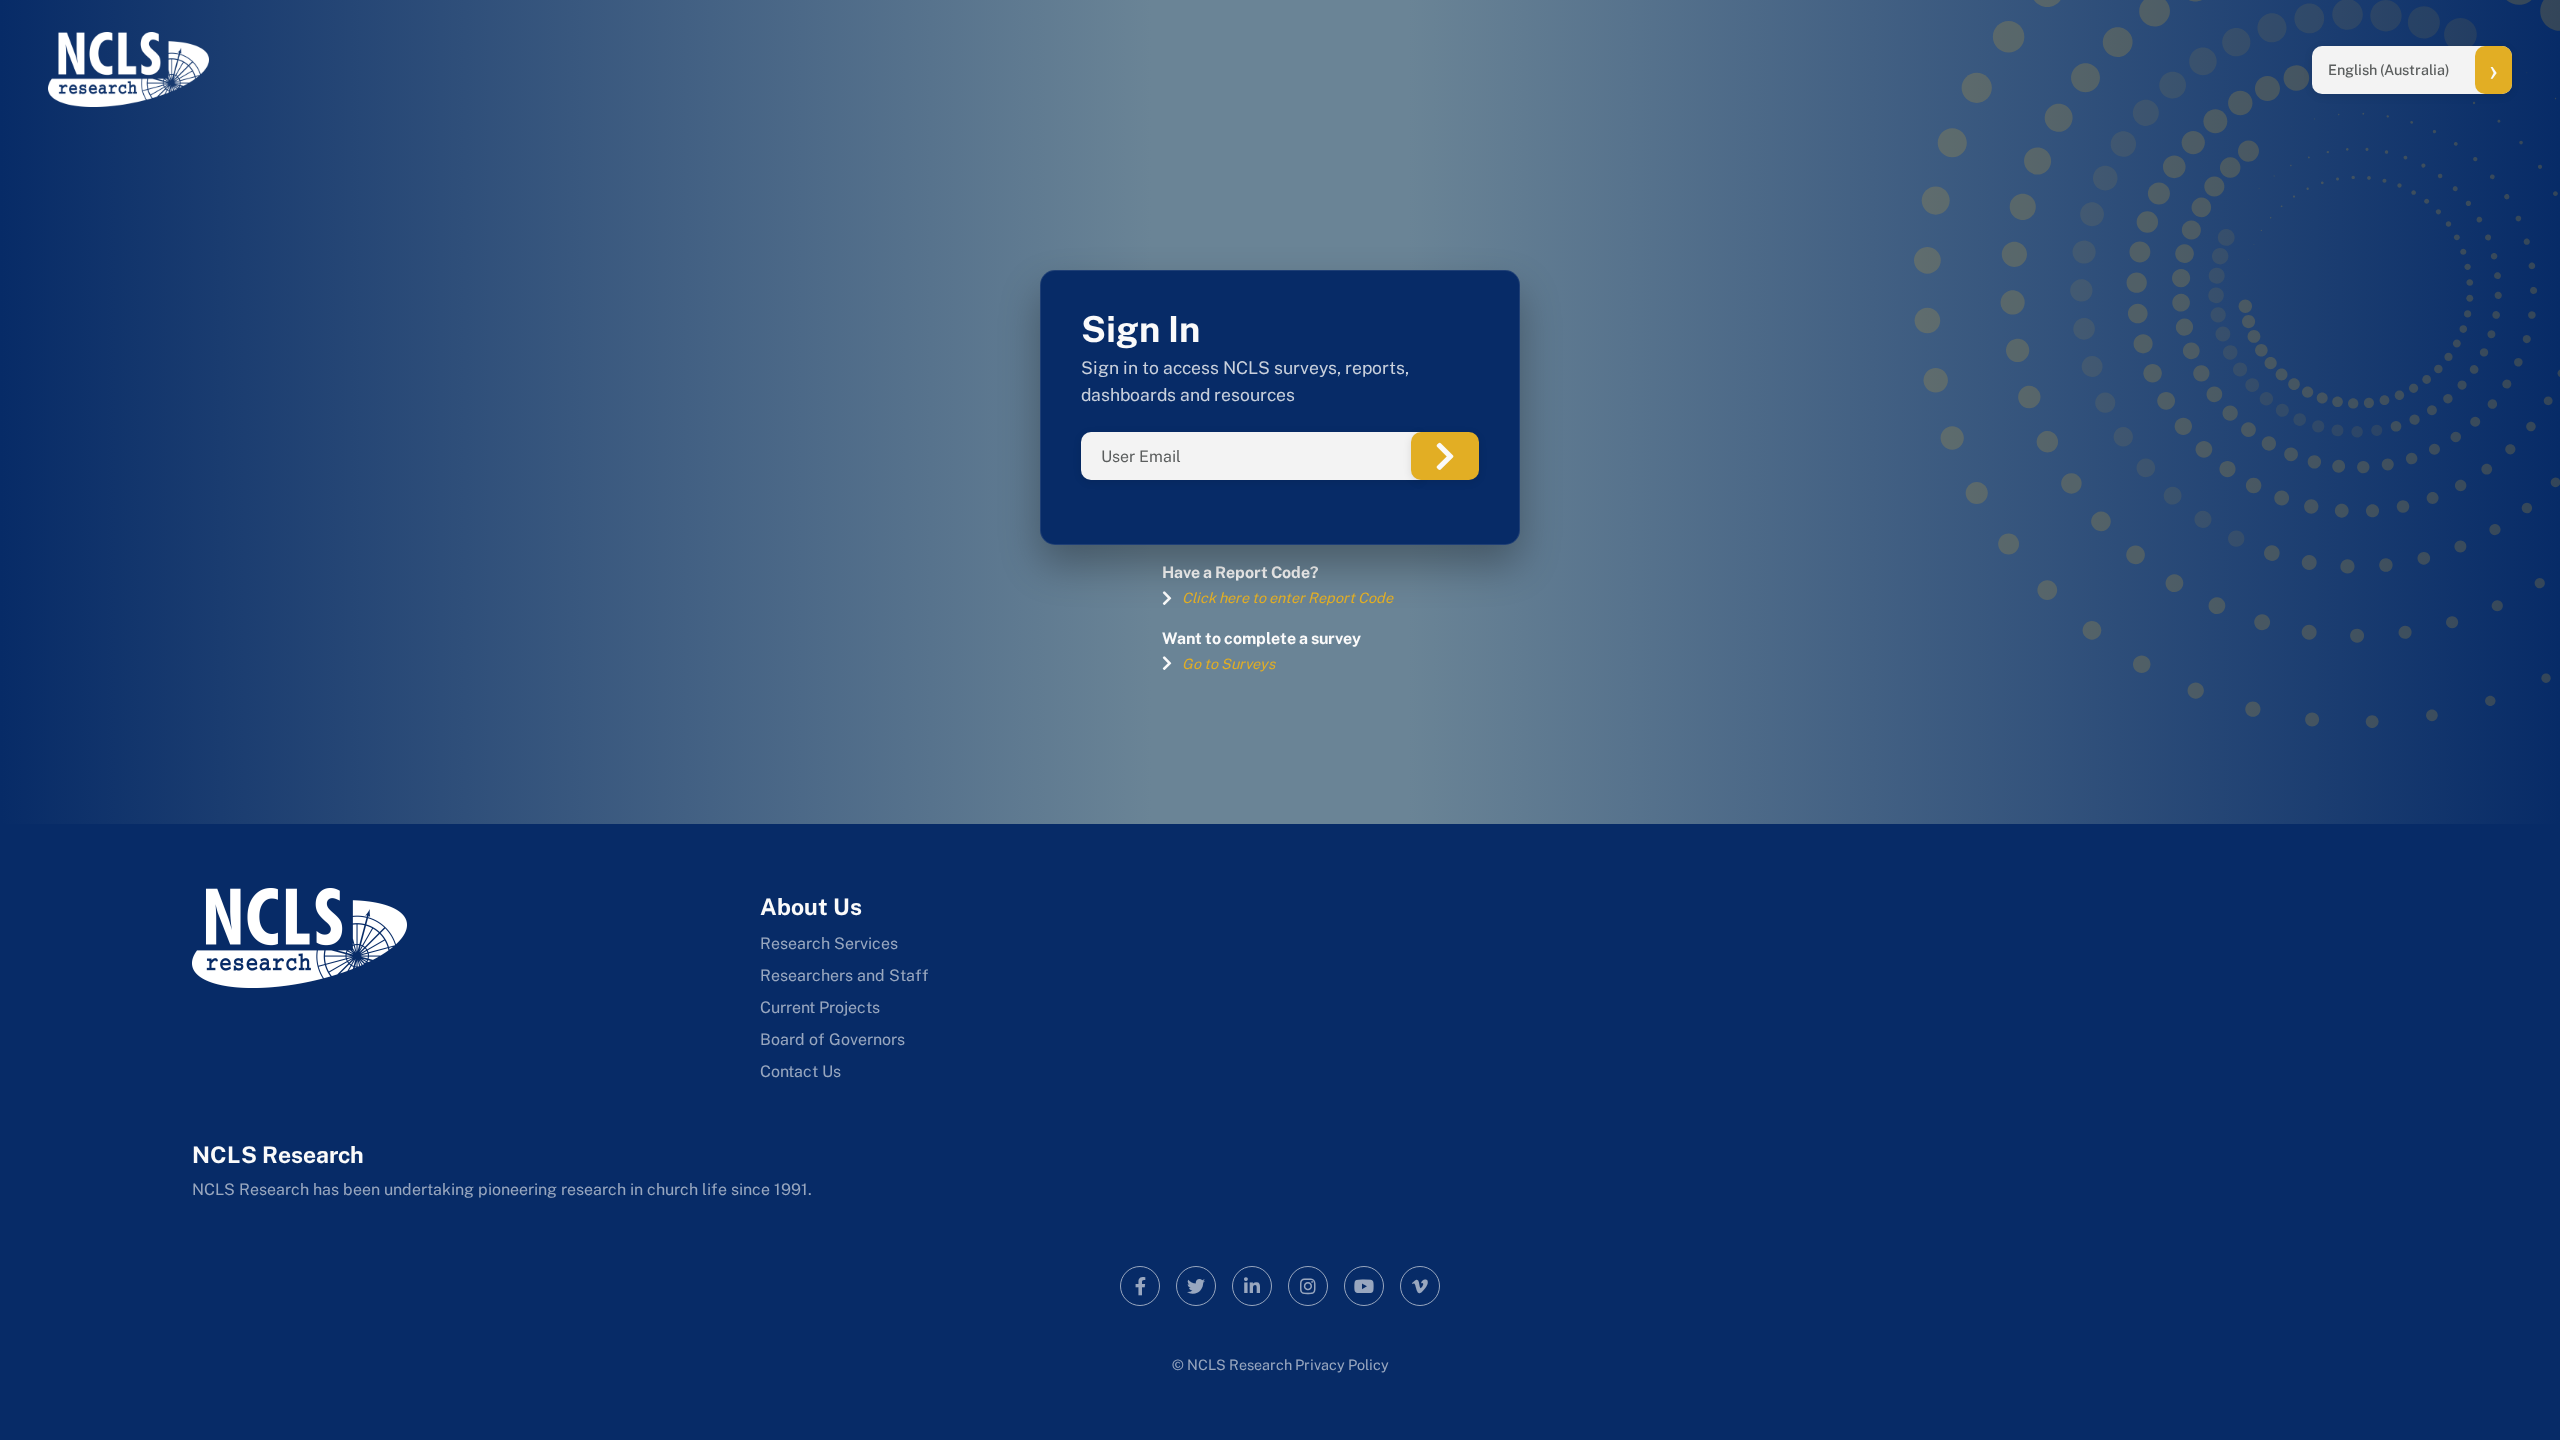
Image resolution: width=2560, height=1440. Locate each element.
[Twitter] (1196, 1286)
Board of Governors (832, 1039)
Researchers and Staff (844, 975)
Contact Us (800, 1071)
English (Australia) (2389, 69)
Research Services (829, 943)
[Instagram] (1308, 1286)
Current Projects (820, 1007)
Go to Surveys (1228, 663)
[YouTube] (1364, 1286)
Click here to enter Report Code (1287, 597)
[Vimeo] (1420, 1286)
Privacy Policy (1342, 1364)
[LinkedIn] (1252, 1286)
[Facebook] (1140, 1286)
